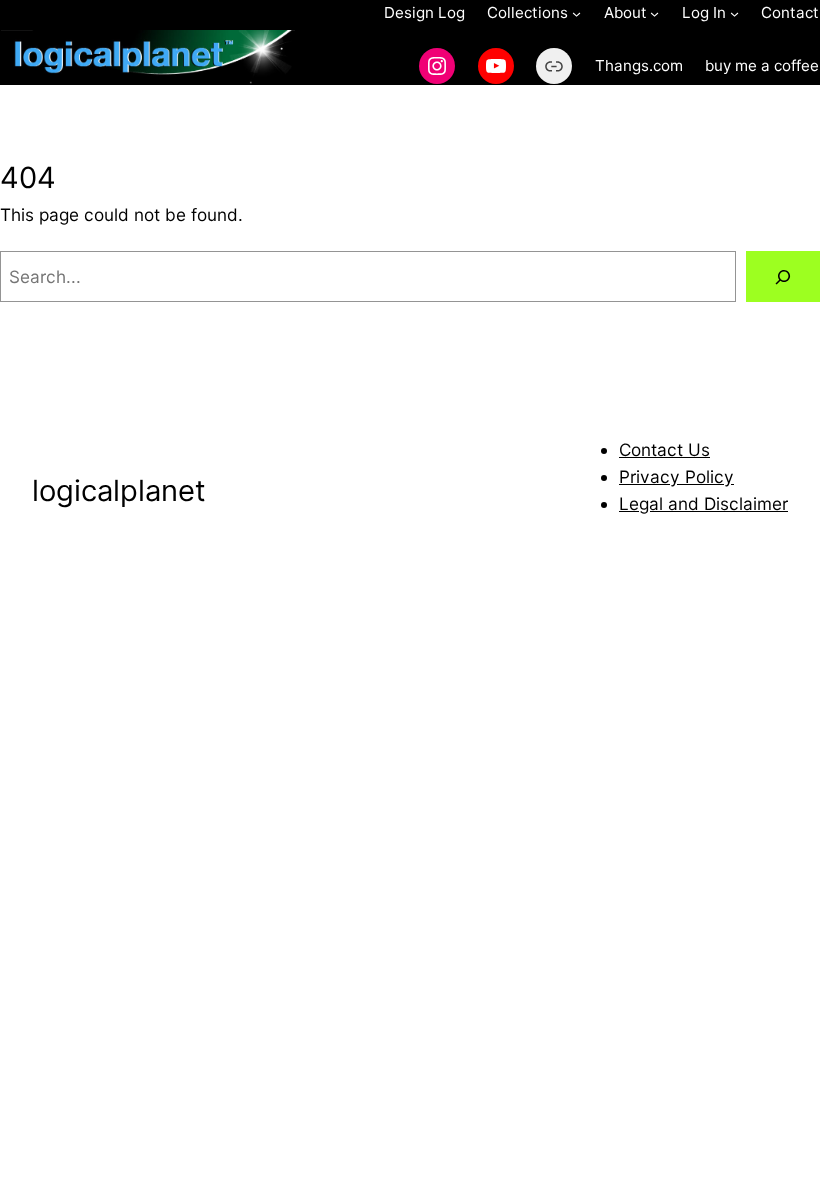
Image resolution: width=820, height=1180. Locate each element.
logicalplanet (119, 490)
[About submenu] (654, 13)
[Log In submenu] (734, 13)
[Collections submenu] (576, 13)
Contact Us (664, 449)
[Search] (783, 276)
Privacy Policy (676, 476)
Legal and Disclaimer (703, 503)
